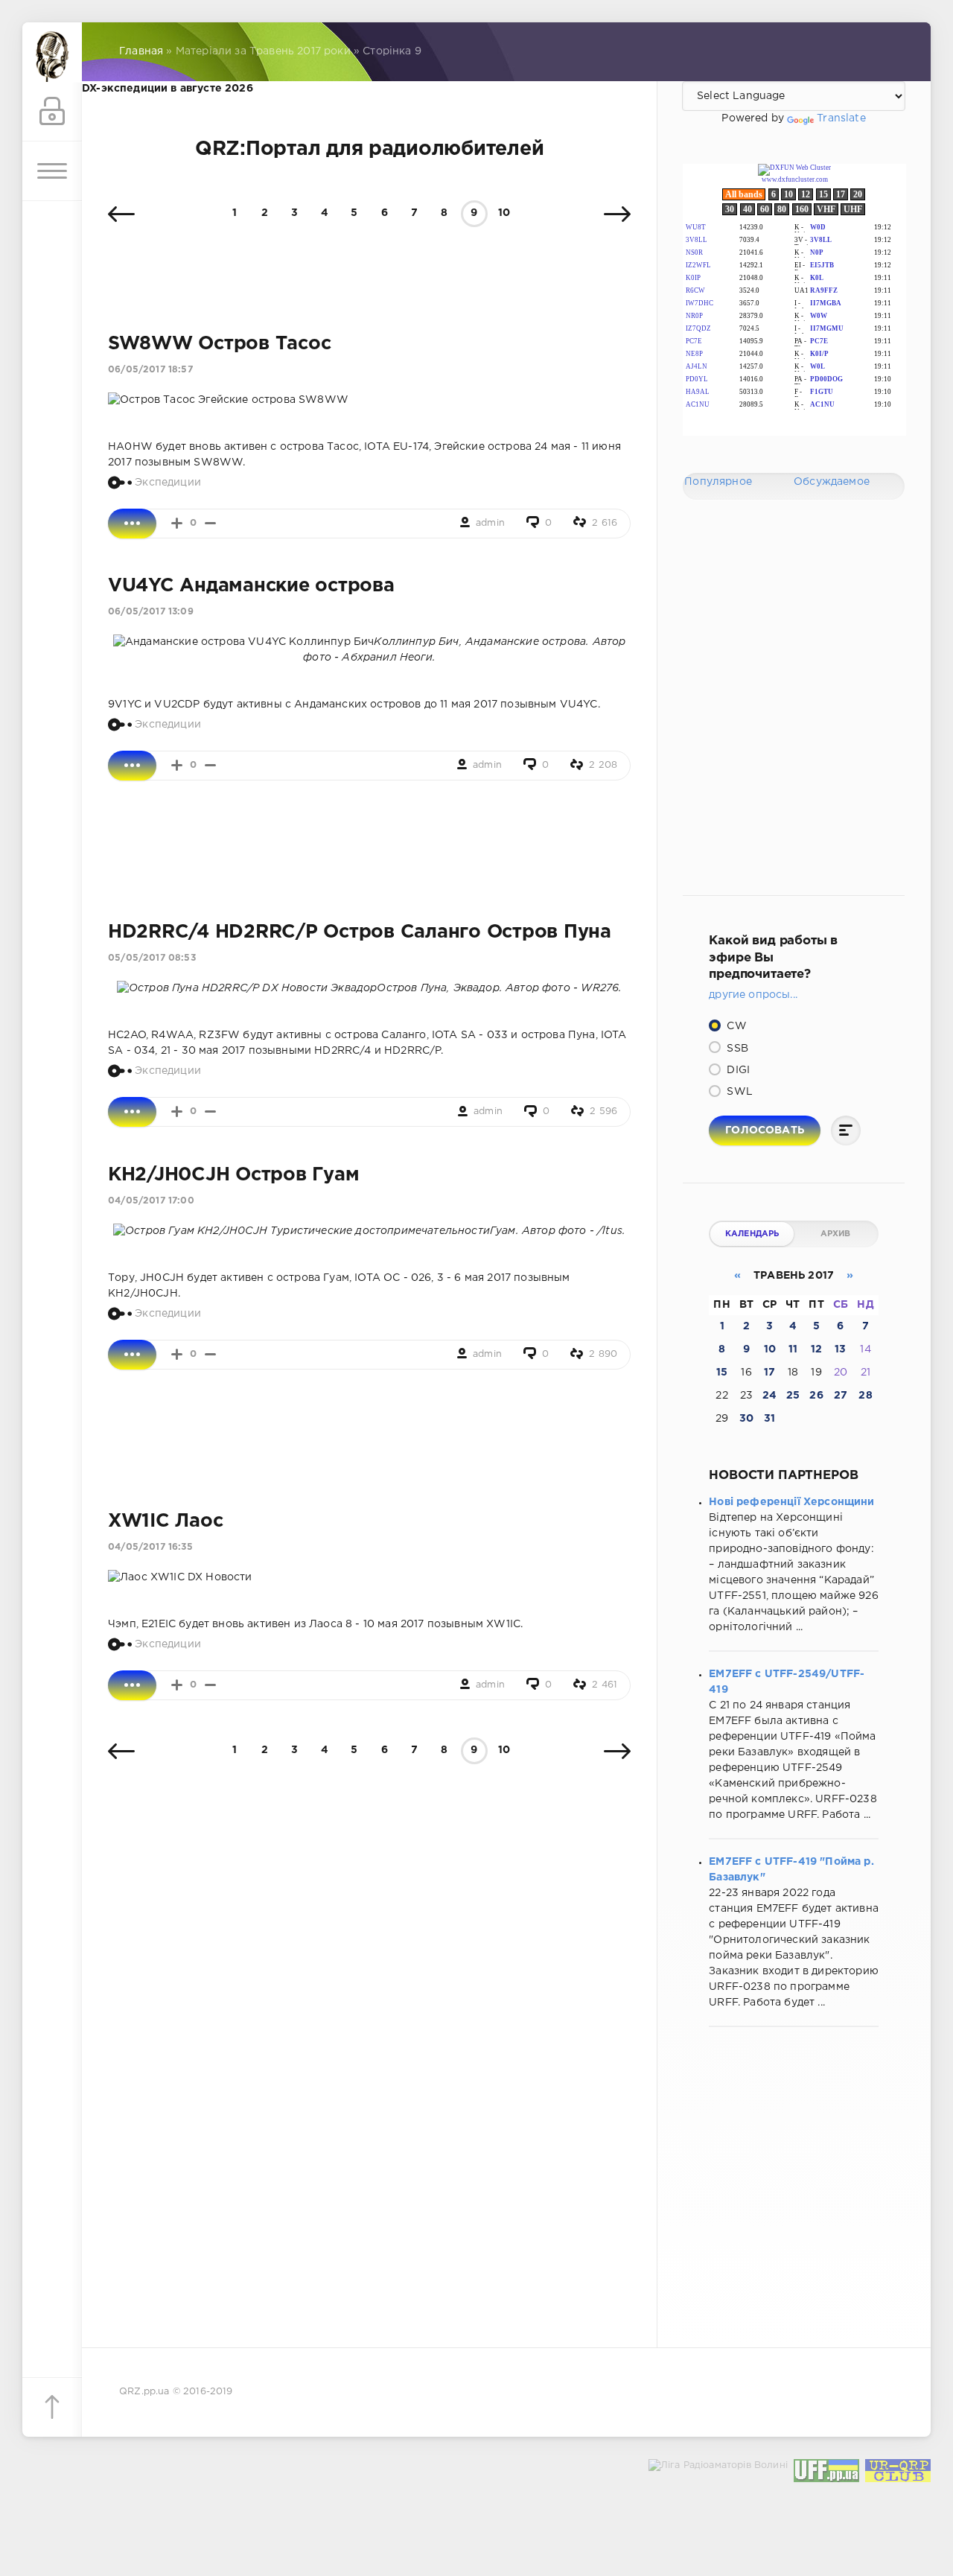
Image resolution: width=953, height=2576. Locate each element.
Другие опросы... (753, 995)
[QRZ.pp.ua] (52, 52)
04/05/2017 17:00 (151, 1201)
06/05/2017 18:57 (150, 370)
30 (746, 1419)
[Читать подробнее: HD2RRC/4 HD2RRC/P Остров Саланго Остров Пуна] (132, 1112)
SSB (736, 1049)
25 (793, 1396)
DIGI (737, 1070)
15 (722, 1373)
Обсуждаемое (832, 482)
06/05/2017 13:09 (151, 612)
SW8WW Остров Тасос (219, 344)
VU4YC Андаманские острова (251, 586)
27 (841, 1396)
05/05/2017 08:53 (152, 958)
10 (504, 213)
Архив (836, 1234)
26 (816, 1396)
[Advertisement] (369, 851)
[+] (177, 523)
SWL (738, 1092)
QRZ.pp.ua (144, 2392)
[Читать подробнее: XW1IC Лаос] (132, 1685)
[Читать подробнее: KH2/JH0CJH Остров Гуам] (132, 1355)
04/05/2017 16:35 (150, 1547)
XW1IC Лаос (165, 1521)
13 (840, 1349)
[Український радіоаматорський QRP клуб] (898, 2474)
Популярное (718, 482)
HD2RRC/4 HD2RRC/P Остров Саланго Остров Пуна (360, 932)
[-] (210, 523)
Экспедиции (168, 482)
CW (735, 1026)
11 (793, 1349)
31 (769, 1419)
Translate (841, 118)
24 (769, 1396)
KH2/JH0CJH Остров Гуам (233, 1175)
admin (490, 523)
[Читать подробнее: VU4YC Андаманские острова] (132, 766)
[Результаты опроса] (846, 1130)
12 (816, 1349)
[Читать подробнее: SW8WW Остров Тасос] (132, 524)
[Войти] (52, 112)
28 (865, 1396)
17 (769, 1373)
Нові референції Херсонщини (791, 1502)
